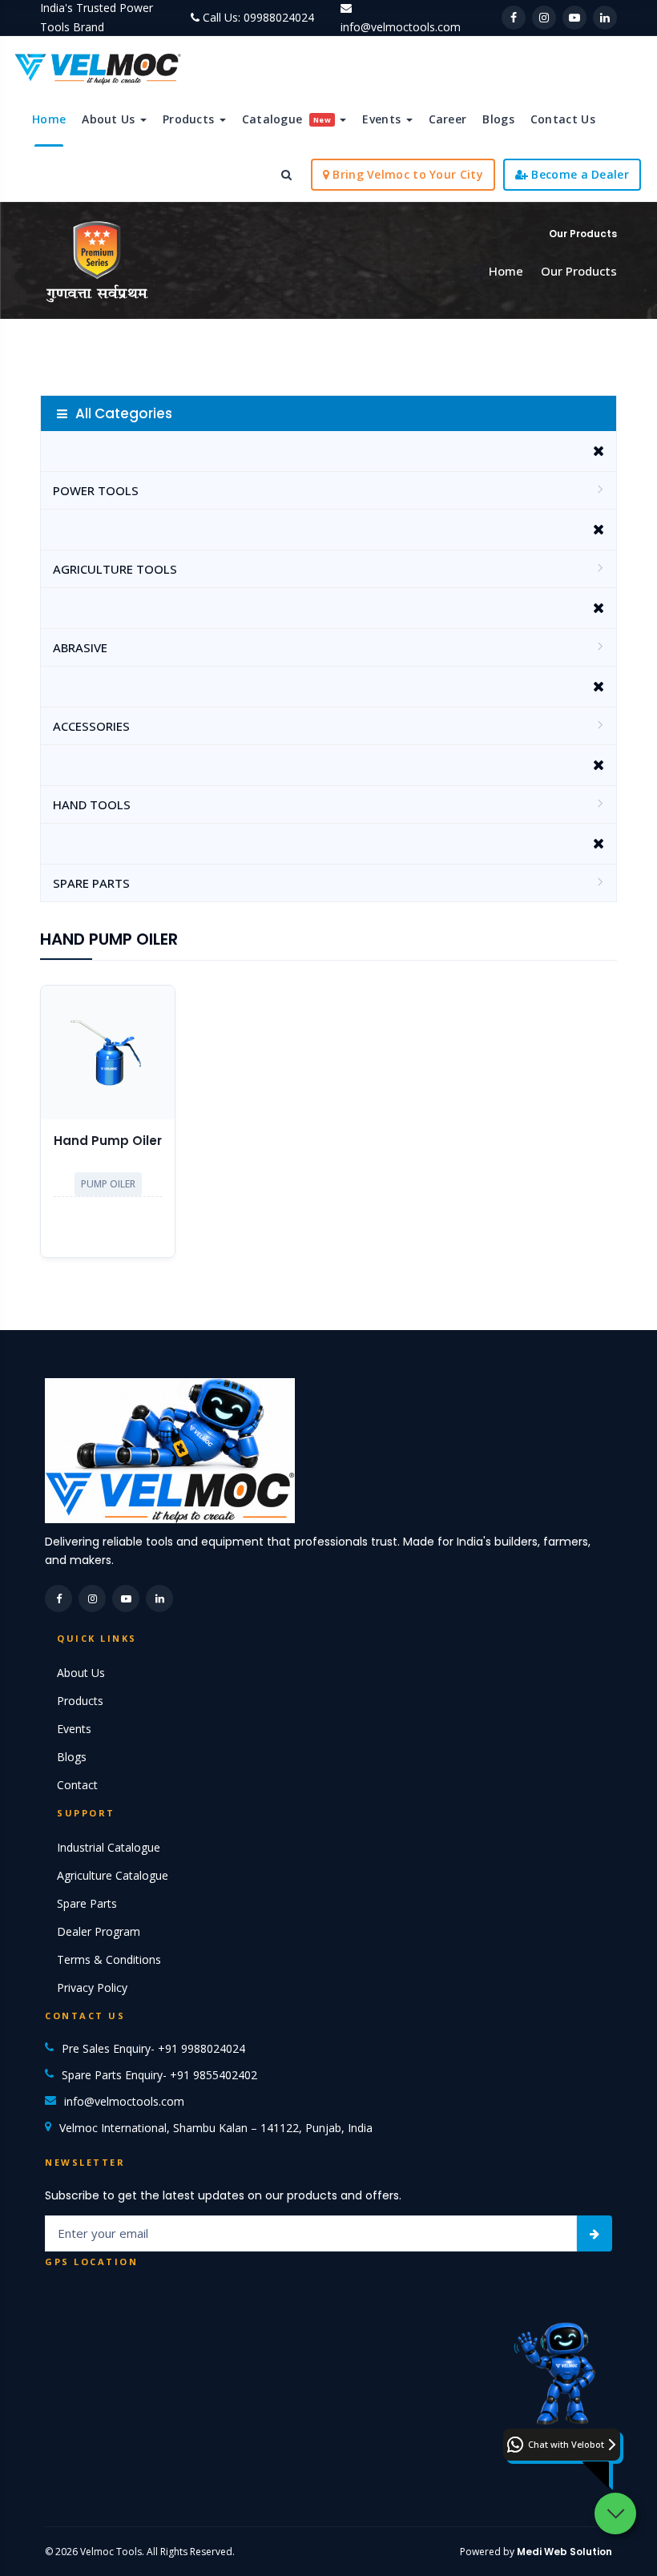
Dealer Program (99, 1931)
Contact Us (563, 119)
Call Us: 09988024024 (258, 17)
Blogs (498, 119)
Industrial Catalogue (109, 1847)
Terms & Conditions (109, 1959)
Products (190, 119)
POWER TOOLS (96, 490)
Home (49, 119)
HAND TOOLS (92, 804)
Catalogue (287, 119)
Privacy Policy (92, 1987)
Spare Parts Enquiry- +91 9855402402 (159, 2075)
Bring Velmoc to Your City (406, 174)
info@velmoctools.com (401, 27)
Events (383, 119)
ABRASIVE (80, 647)
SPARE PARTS (91, 883)
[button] (562, 2445)
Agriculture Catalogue (113, 1875)
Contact (77, 1785)
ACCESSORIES (91, 726)
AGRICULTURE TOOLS (115, 569)
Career (448, 119)
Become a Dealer (578, 174)
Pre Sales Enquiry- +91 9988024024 (153, 2048)
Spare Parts (87, 1903)
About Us (110, 119)
